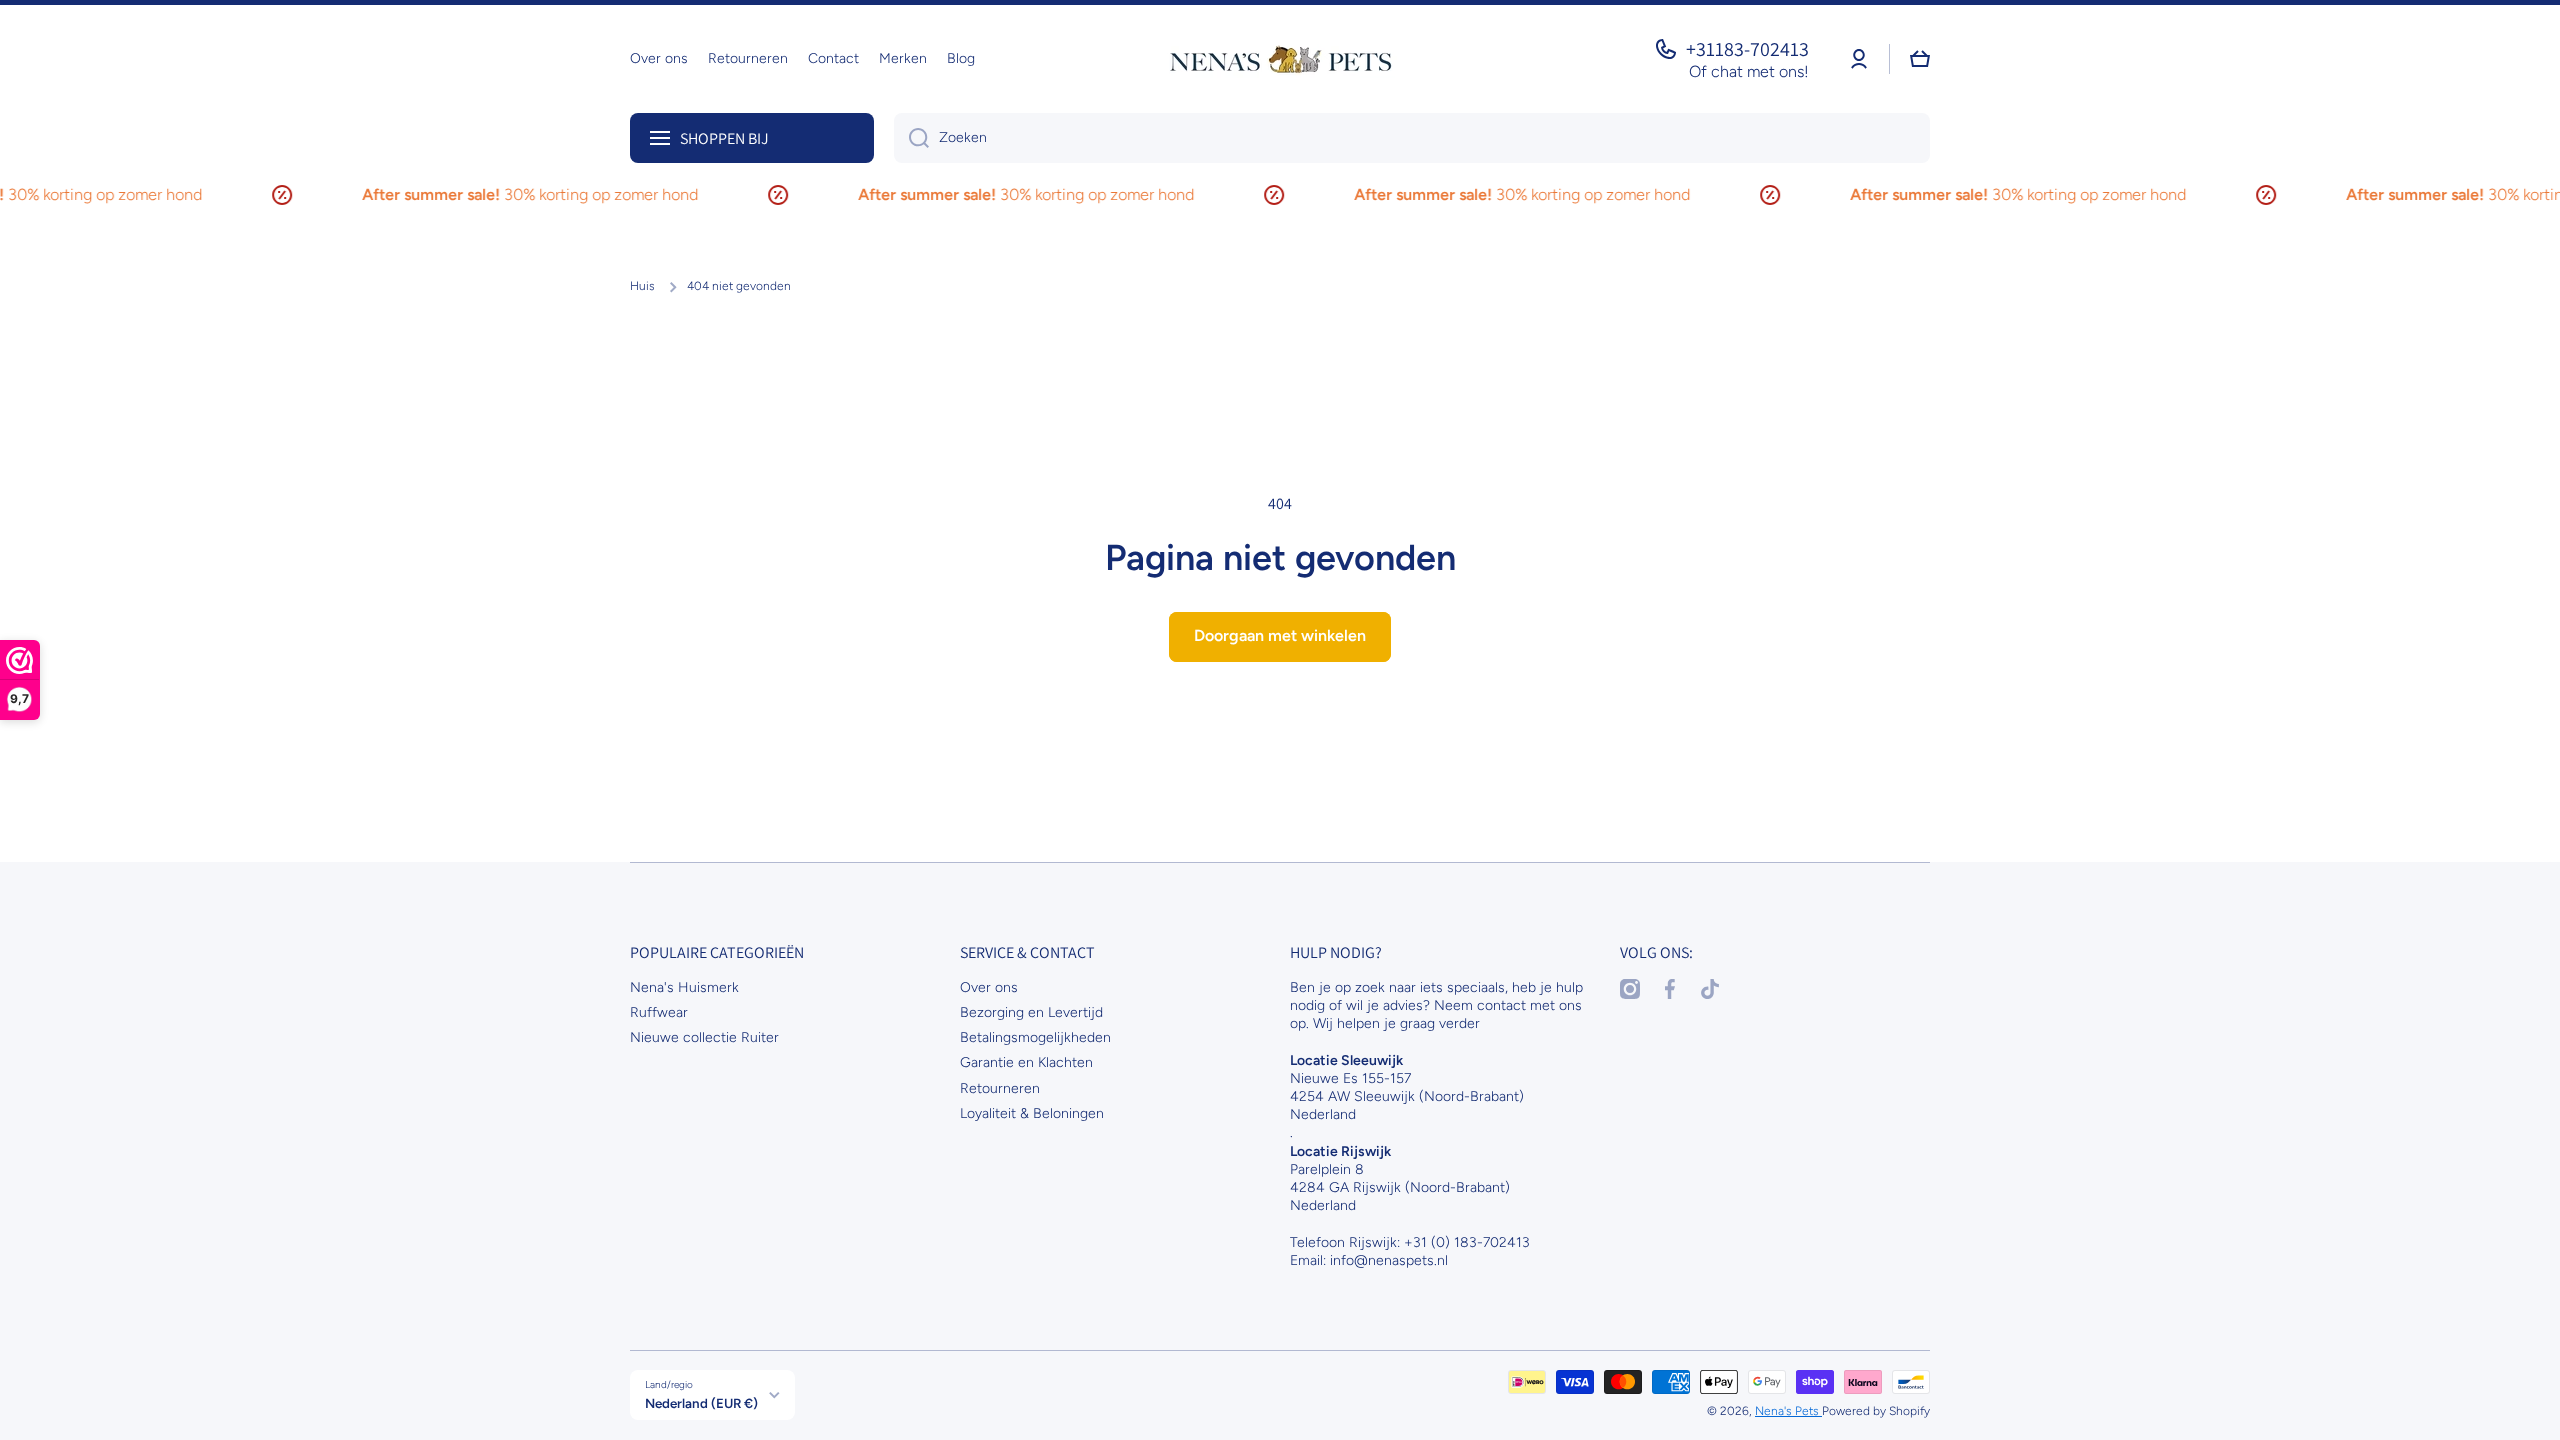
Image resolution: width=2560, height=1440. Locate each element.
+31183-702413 (1747, 49)
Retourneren (1000, 1088)
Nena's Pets (1788, 1411)
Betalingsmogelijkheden (1035, 1037)
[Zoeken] (911, 138)
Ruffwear (659, 1012)
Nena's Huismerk (684, 987)
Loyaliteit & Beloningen (1032, 1113)
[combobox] (1412, 138)
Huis (642, 286)
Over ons (989, 987)
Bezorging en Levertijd (1031, 1012)
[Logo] (1280, 59)
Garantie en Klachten (1026, 1062)
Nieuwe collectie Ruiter (704, 1037)
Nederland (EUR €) (701, 1403)
